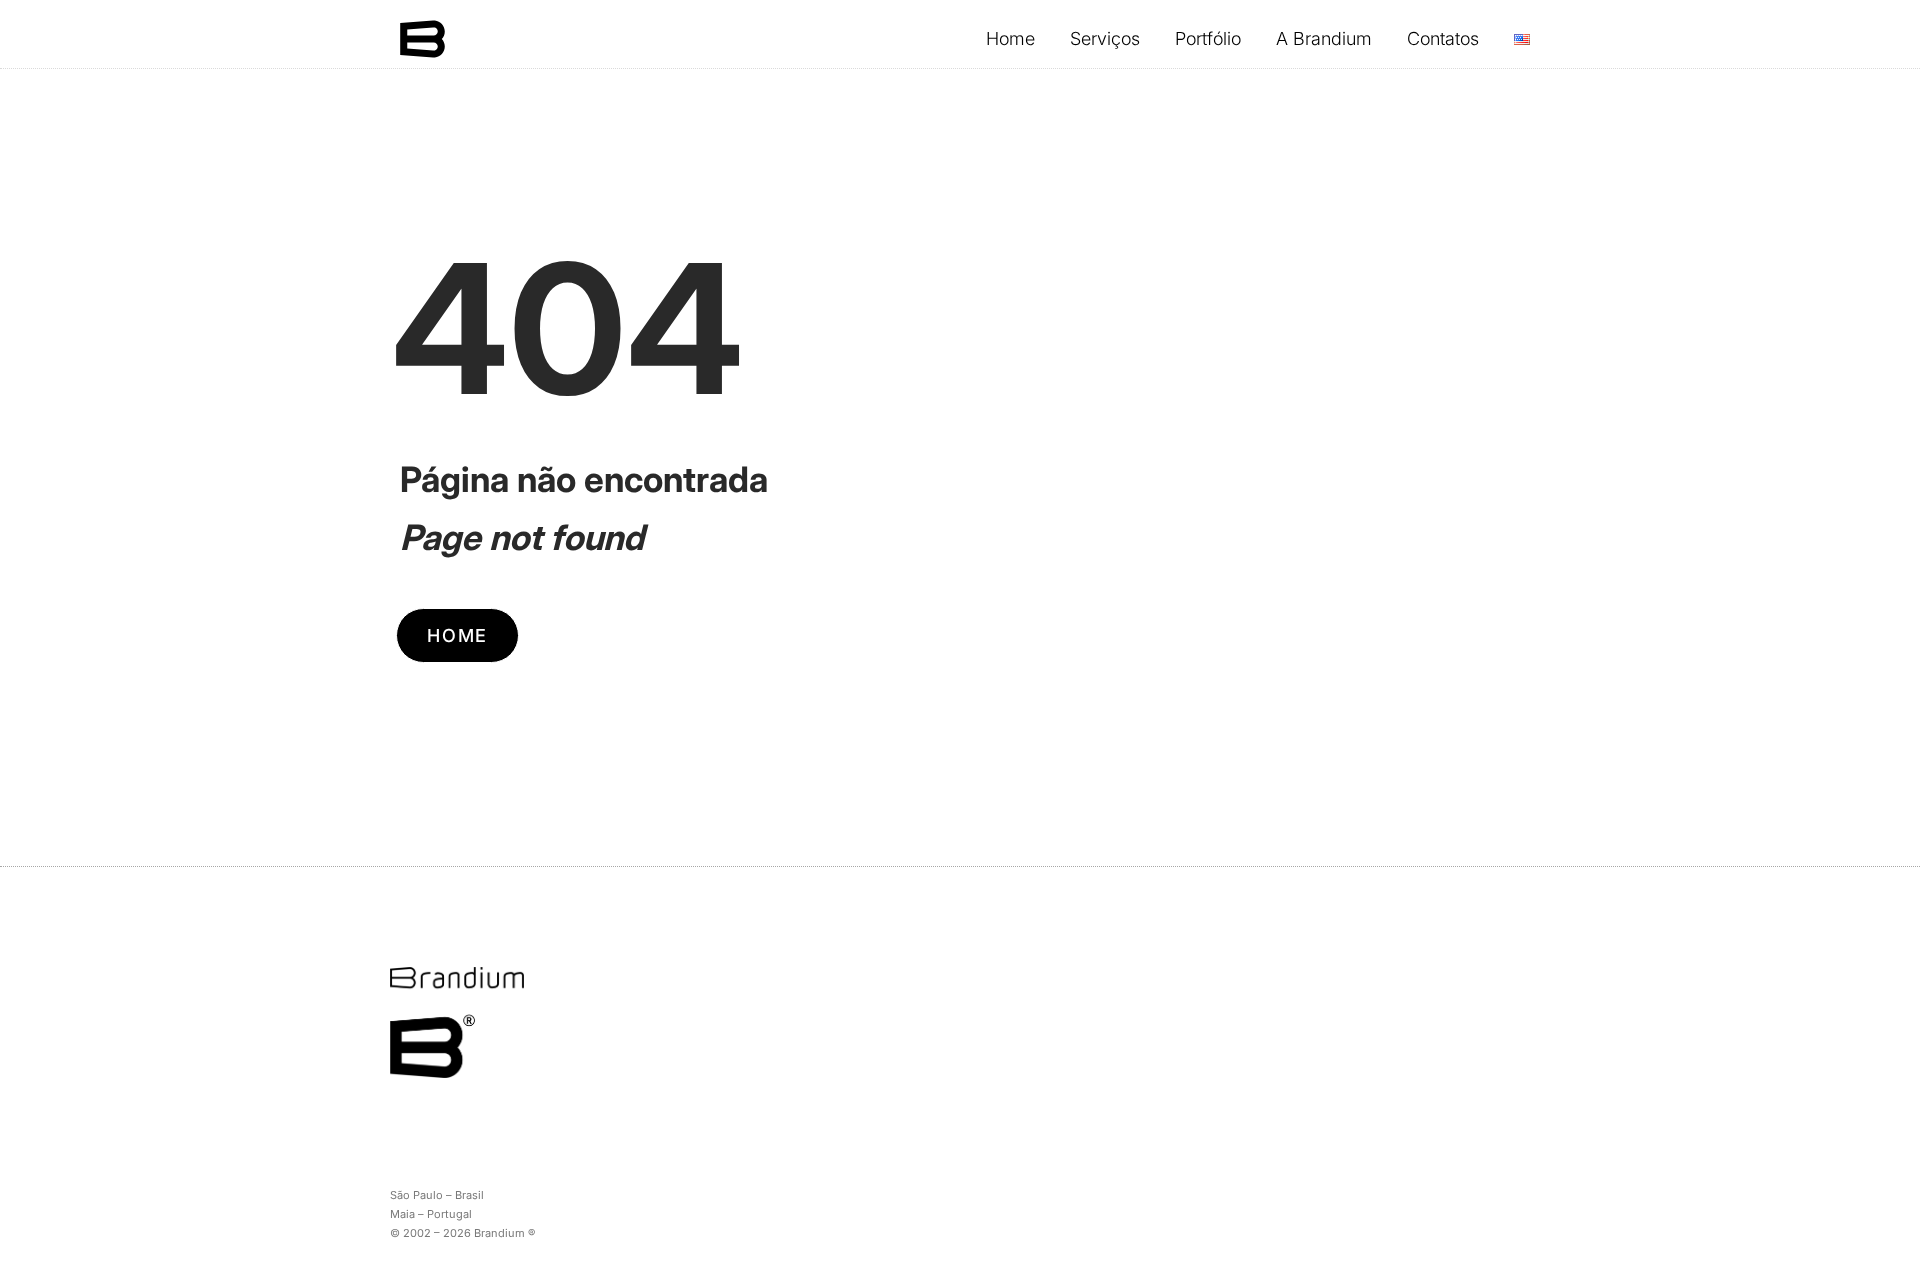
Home (1010, 38)
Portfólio (1208, 38)
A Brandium (1324, 38)
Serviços (1105, 38)
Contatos (1443, 38)
